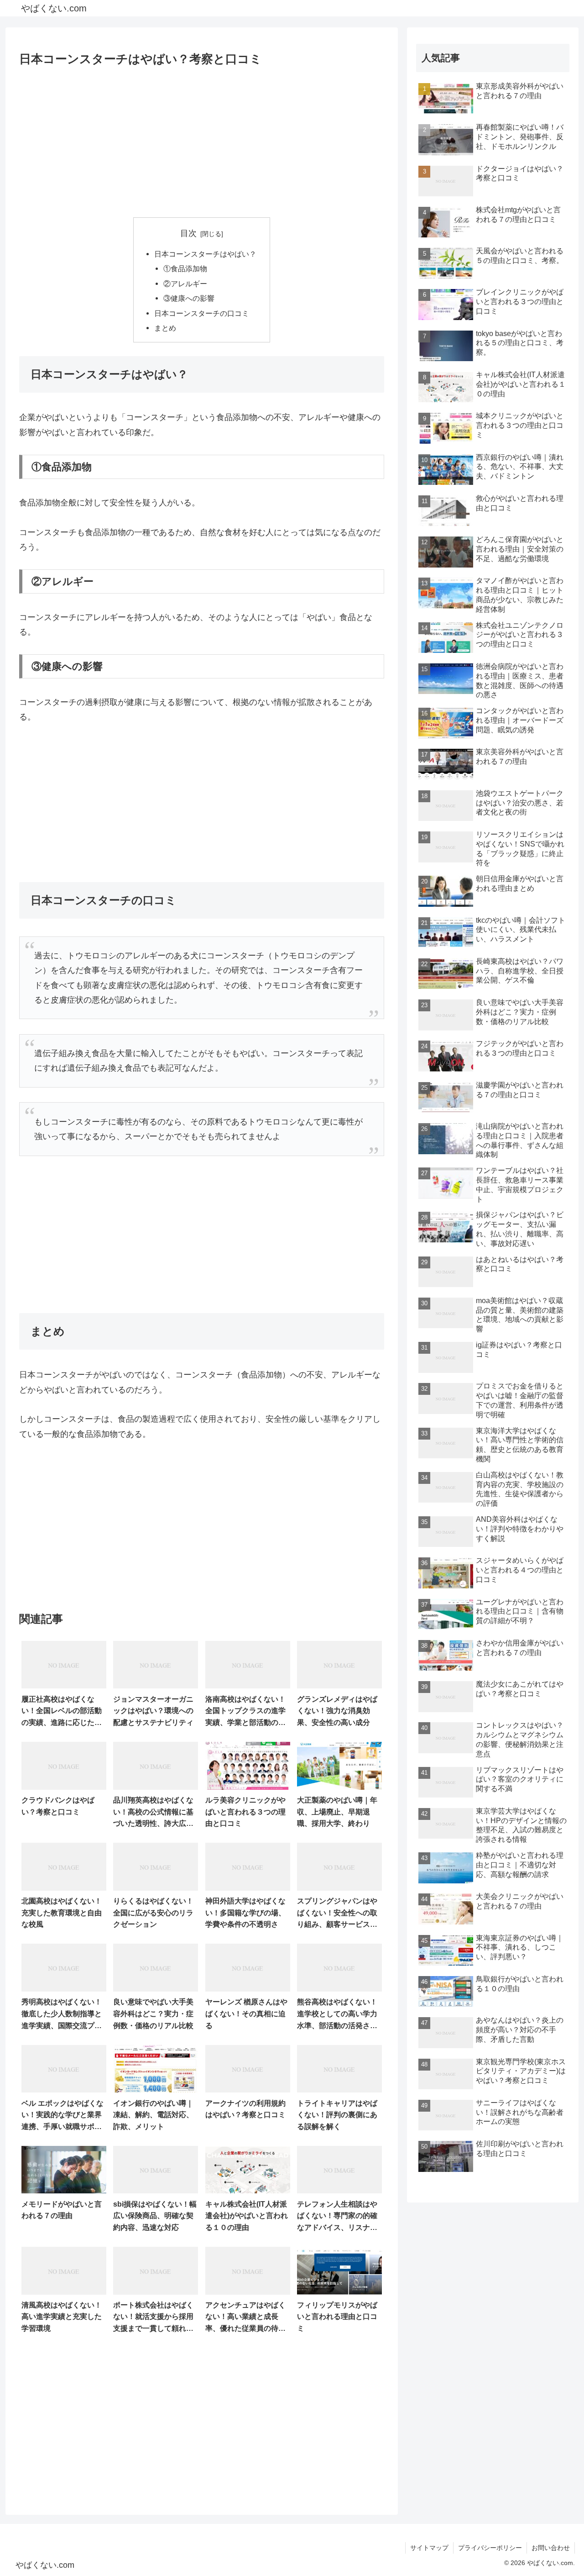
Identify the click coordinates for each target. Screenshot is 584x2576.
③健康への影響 (189, 298)
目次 (188, 233)
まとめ (165, 328)
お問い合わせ (551, 2548)
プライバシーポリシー (490, 2548)
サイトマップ (429, 2548)
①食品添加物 (185, 268)
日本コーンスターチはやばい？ (205, 254)
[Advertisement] (202, 139)
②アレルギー (185, 284)
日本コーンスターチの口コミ (202, 313)
